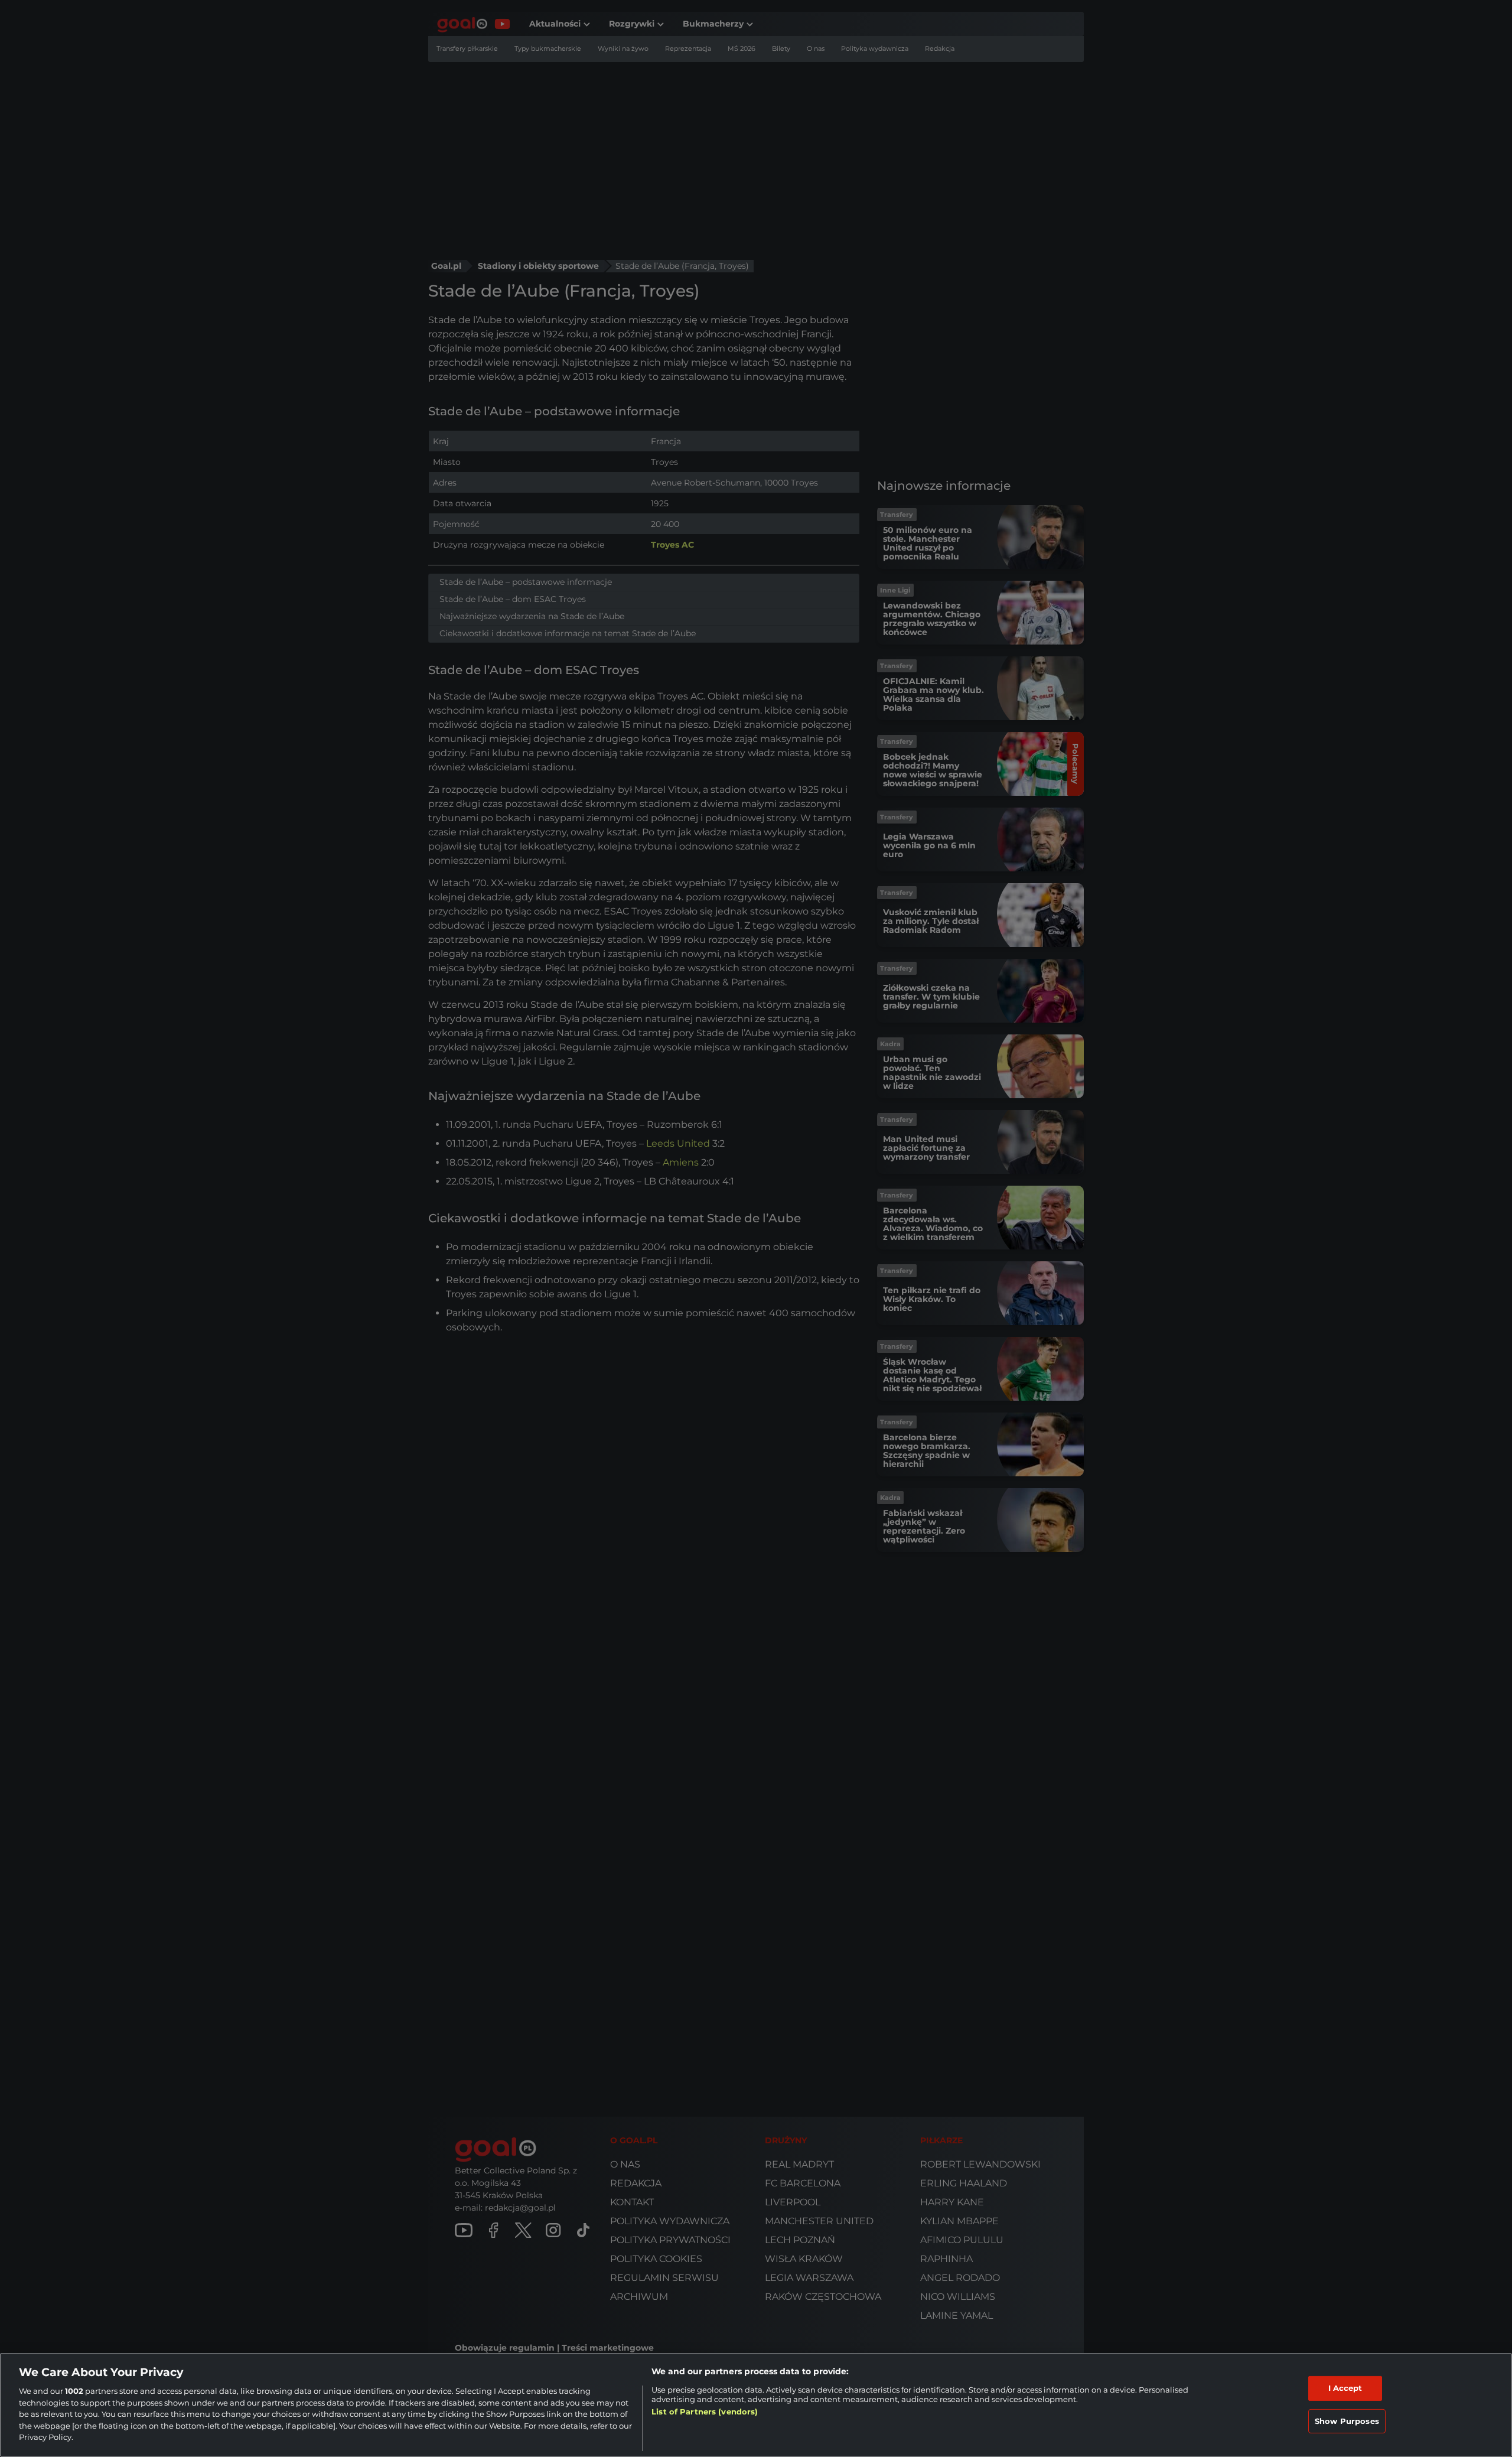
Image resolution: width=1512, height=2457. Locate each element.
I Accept (1345, 2388)
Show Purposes (1347, 2421)
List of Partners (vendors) (705, 2412)
